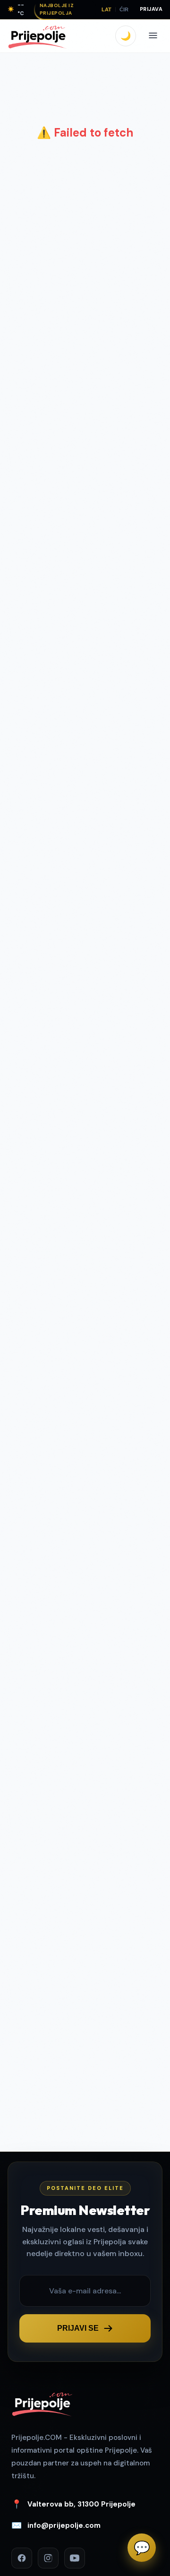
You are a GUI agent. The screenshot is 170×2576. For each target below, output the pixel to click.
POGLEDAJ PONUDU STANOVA (91, 1452)
